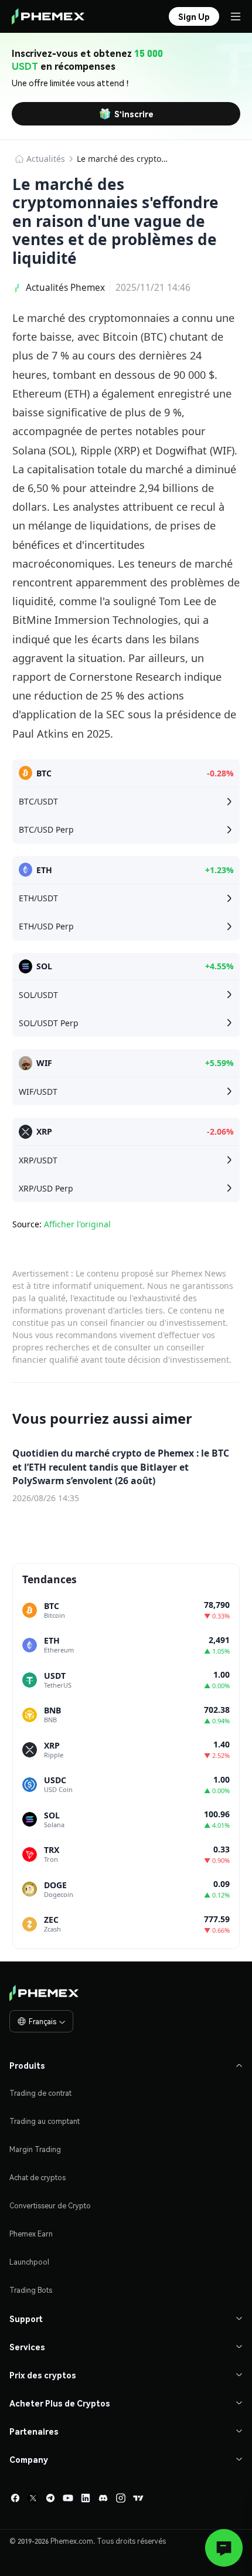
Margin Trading (35, 2149)
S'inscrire (134, 114)
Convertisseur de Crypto (50, 2206)
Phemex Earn (31, 2234)
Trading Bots (31, 2290)
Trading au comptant (45, 2121)
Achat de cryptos (38, 2178)
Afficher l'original (77, 1224)
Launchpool (29, 2262)
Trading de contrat (40, 2093)
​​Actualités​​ (46, 159)
